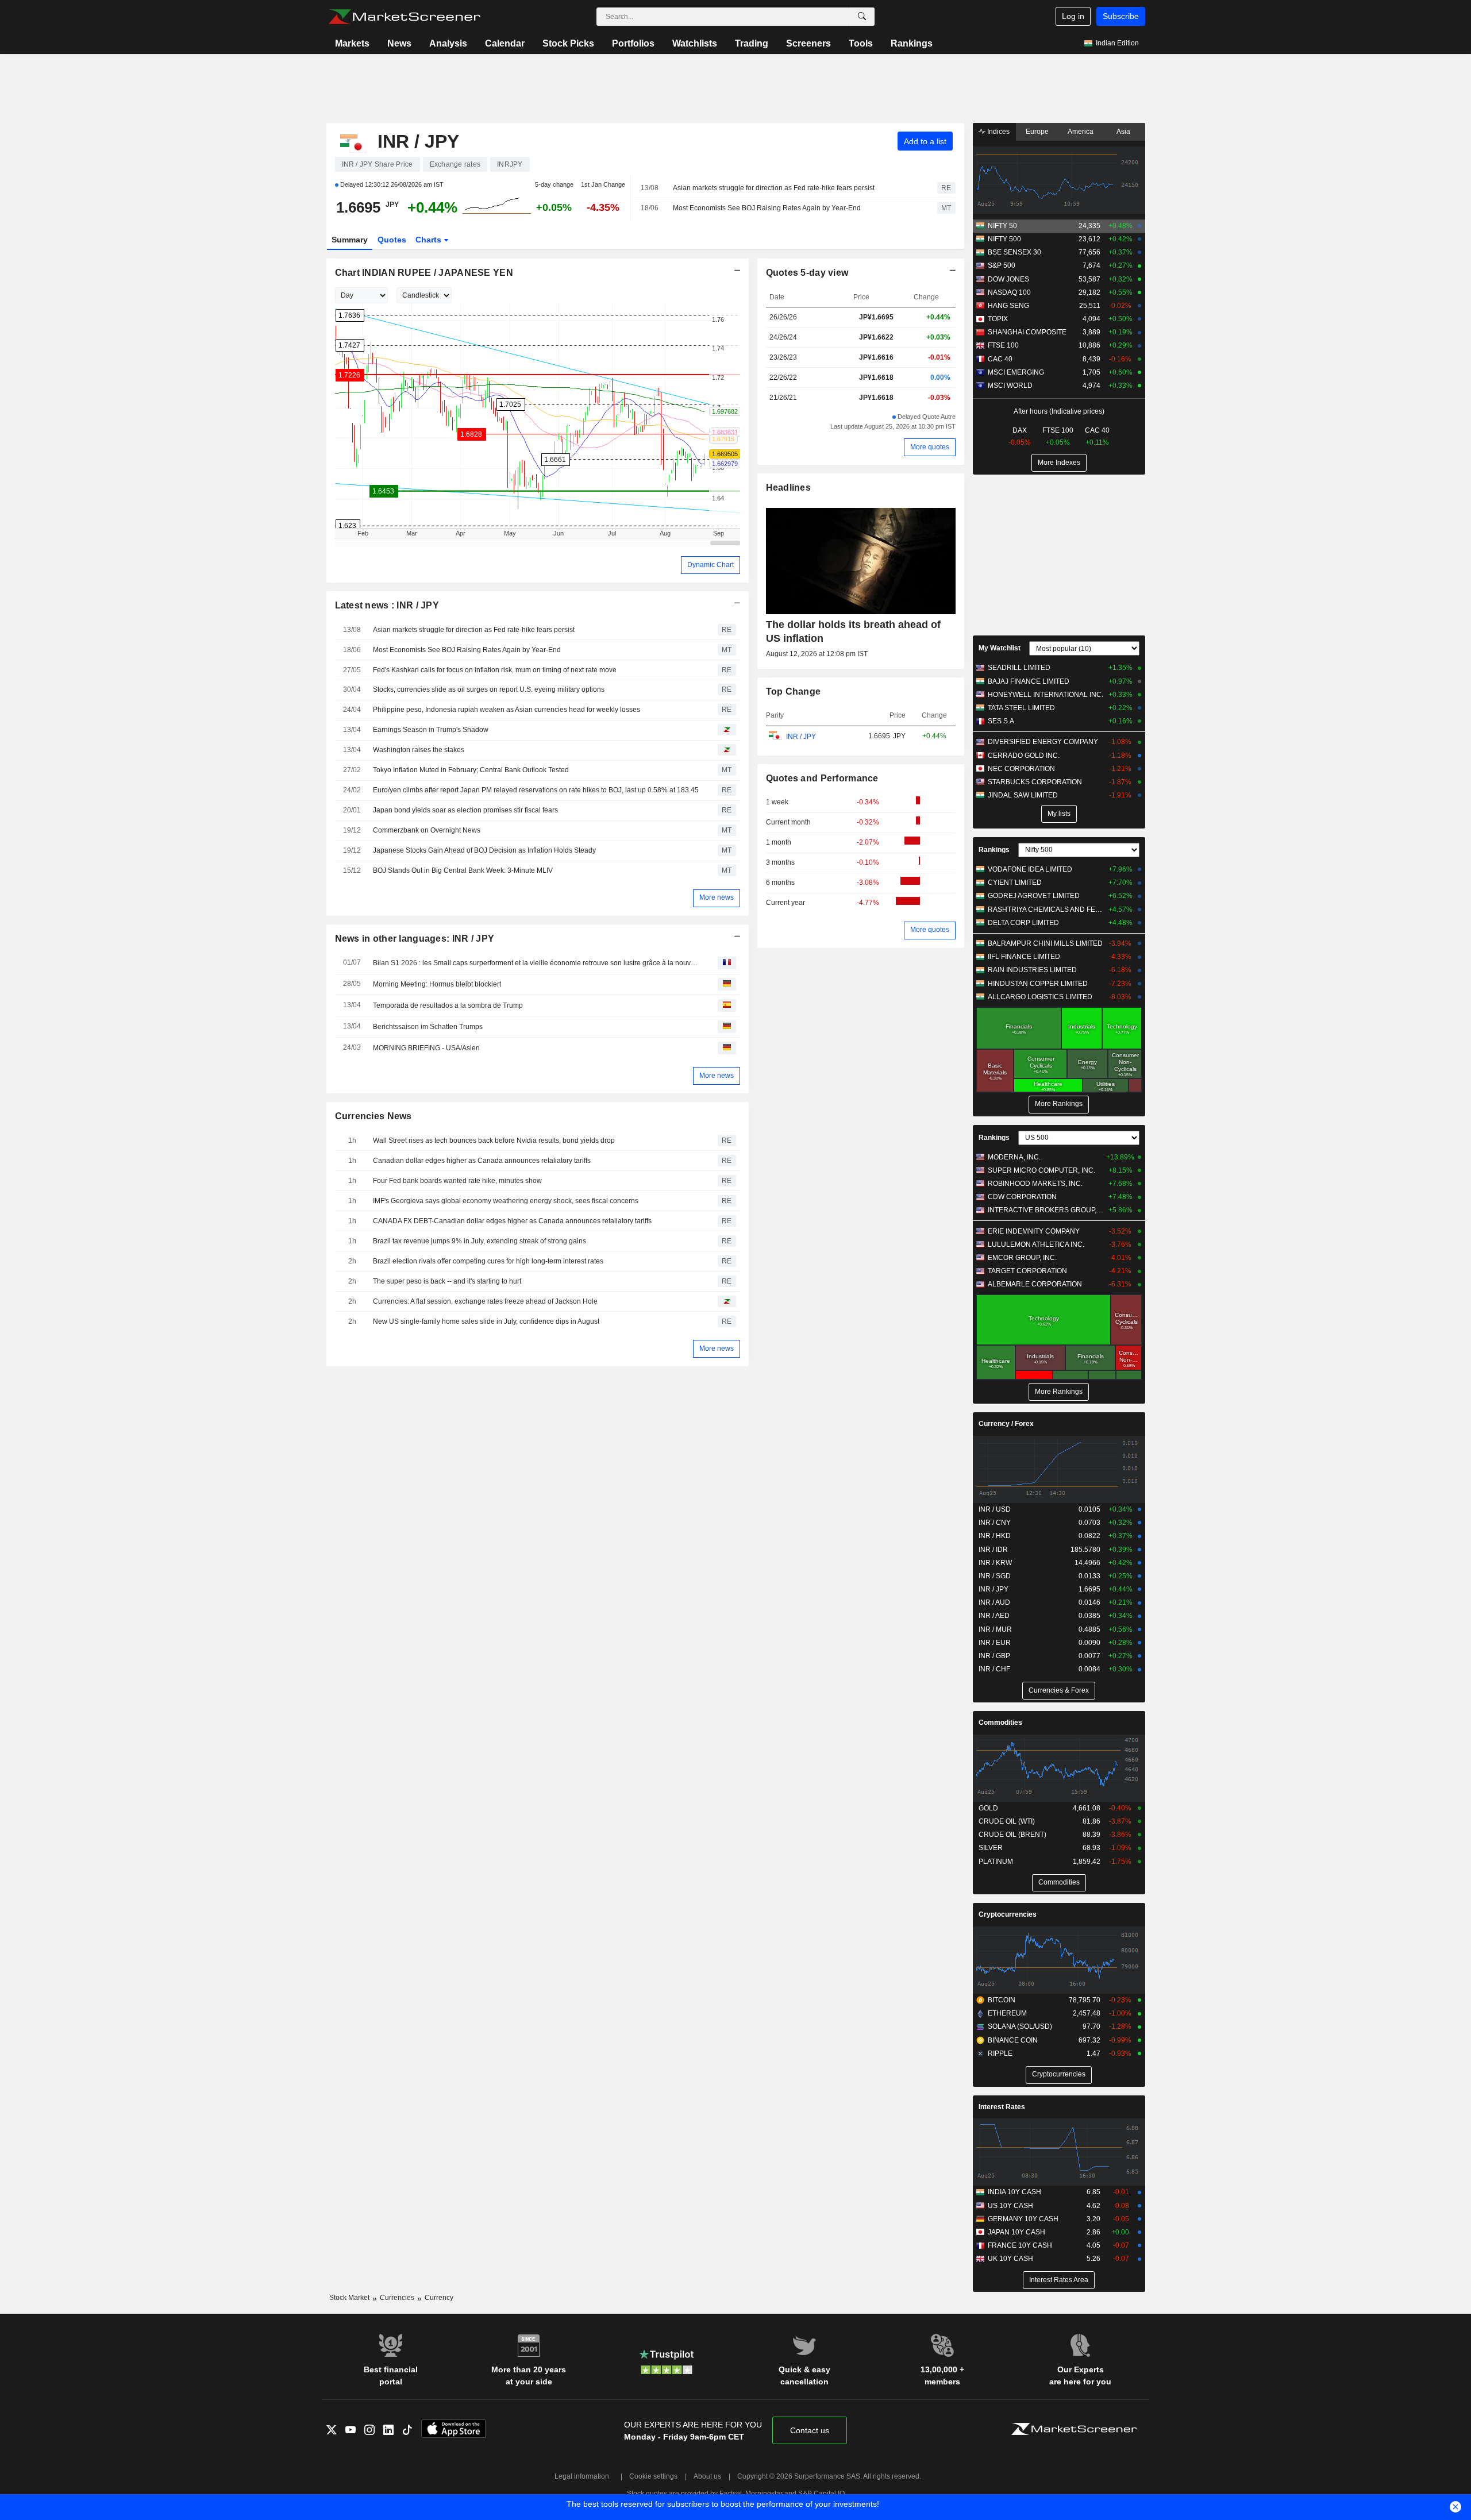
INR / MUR (995, 1629)
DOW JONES (1008, 279)
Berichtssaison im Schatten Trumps (428, 1027)
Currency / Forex (1006, 1424)
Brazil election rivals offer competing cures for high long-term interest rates (488, 1261)
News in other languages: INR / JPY (415, 939)
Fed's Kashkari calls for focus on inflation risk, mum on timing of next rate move (495, 670)
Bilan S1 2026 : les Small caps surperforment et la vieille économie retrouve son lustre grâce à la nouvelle (537, 963)
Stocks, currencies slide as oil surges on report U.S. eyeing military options (489, 689)
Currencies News (373, 1116)
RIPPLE (1000, 2053)
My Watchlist (1000, 648)
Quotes (392, 240)
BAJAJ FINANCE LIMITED (1029, 681)
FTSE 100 (1003, 345)
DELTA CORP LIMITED (1023, 923)
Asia (1123, 132)
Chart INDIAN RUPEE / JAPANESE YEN (424, 273)
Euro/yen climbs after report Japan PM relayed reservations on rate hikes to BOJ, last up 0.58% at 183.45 (536, 790)
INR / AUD (994, 1602)
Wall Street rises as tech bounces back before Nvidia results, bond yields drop (494, 1140)
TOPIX (998, 319)
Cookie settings (653, 2476)
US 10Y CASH (1010, 2206)
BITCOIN (1002, 2000)
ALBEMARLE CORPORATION (1035, 1284)
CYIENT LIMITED (1015, 883)
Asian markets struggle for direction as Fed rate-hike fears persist (774, 188)
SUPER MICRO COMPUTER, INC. (1041, 1170)
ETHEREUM (1007, 2013)
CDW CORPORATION (1022, 1197)
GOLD (988, 1808)
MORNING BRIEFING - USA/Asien (426, 1048)
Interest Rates (1002, 2107)
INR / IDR (993, 1550)
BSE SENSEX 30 (1014, 252)
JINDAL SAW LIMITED (1023, 795)
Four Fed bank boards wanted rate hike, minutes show (457, 1181)
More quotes (930, 447)
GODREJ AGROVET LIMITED (1034, 896)
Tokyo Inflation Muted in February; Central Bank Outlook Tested (471, 770)
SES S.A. (1002, 721)
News (399, 43)
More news (717, 897)
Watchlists (695, 43)
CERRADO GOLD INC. (1024, 756)
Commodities (1000, 1723)
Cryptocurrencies (1008, 1914)
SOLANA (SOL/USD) (1020, 2026)
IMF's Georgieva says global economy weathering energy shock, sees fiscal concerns (506, 1201)
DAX (1020, 430)
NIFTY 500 (1004, 239)
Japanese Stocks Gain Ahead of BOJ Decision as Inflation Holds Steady (484, 850)
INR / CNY (995, 1523)
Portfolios (633, 43)
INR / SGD (995, 1576)
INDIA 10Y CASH (1014, 2192)
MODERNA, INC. (1014, 1157)
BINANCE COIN (1013, 2040)
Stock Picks (568, 43)
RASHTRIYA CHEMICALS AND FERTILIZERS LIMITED (1046, 910)
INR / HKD (995, 1536)
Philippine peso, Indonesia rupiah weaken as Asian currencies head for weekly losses (507, 710)
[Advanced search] (862, 17)
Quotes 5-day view (807, 273)
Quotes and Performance (822, 778)
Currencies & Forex (1059, 1690)
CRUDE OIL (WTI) (1007, 1821)
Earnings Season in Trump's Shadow (431, 730)
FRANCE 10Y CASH (1020, 2245)
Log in (1073, 16)
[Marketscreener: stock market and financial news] (404, 17)
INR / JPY (800, 737)
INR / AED (994, 1616)
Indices (998, 132)
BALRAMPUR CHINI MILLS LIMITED (1045, 943)
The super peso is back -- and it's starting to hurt (447, 1281)
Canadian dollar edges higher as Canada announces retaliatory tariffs (482, 1161)
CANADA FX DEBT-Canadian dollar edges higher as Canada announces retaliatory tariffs (512, 1221)
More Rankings (1059, 1104)
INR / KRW (995, 1563)
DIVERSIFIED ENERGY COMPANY (1043, 742)
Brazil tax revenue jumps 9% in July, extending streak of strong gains (480, 1241)
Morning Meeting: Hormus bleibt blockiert (437, 984)
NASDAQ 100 (1009, 292)
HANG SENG (1008, 306)
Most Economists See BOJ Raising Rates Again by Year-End (767, 208)
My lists (1059, 814)
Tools (861, 43)
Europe (1037, 132)
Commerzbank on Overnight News (427, 830)
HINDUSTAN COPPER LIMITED (1038, 984)
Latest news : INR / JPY (387, 605)
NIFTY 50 (1002, 226)
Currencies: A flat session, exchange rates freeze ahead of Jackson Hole (485, 1301)
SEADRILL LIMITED (1019, 668)
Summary (350, 240)
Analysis (448, 43)
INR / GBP (994, 1656)
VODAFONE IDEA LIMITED (1030, 869)
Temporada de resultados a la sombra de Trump (448, 1005)
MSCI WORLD (1010, 386)
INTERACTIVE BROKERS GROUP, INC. (1046, 1210)
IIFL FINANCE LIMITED (1024, 957)
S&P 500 (1002, 265)
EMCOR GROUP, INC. (1022, 1258)
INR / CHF (994, 1669)
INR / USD (995, 1509)
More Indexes (1059, 463)
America (1081, 132)
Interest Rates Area (1059, 2280)
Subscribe (1121, 16)
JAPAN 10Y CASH (1016, 2232)
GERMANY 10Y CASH (1023, 2219)
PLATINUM (996, 1862)
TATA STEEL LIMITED (1021, 708)
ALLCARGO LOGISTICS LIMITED (1040, 997)
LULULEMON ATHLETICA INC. (1036, 1244)
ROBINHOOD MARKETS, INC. (1035, 1184)
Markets (352, 43)
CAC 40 (1000, 359)
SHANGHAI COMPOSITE (1027, 332)
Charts (430, 240)
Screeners (808, 43)
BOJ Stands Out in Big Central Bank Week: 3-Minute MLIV (463, 870)
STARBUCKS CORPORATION (1035, 782)
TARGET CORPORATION (1027, 1271)
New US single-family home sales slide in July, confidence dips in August (486, 1321)
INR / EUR (995, 1643)
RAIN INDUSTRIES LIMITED (1032, 970)
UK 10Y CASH (1010, 2259)
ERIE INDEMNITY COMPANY (1034, 1231)
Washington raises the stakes (419, 750)
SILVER (991, 1848)
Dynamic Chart (711, 565)
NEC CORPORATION (1021, 769)
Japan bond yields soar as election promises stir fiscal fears (465, 810)
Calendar (505, 43)
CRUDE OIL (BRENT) (1012, 1835)
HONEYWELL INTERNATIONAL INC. (1046, 695)
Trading (752, 43)
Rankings (912, 43)
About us (707, 2476)
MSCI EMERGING (1016, 372)
